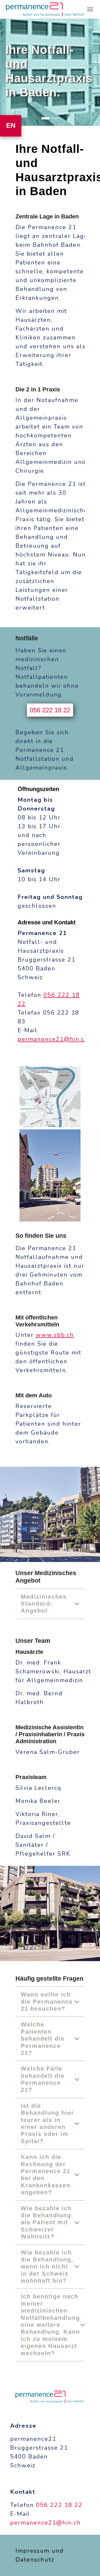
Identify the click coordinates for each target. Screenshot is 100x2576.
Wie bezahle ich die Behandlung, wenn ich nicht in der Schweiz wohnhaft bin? (47, 2267)
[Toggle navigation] (90, 9)
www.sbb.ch (55, 1335)
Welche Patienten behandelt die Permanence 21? (43, 2039)
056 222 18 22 (50, 710)
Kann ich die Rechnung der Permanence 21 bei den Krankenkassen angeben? (46, 2175)
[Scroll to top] (87, 2563)
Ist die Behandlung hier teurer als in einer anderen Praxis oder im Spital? (47, 2123)
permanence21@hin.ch (53, 1039)
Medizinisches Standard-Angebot (44, 1604)
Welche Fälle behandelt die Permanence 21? (43, 2079)
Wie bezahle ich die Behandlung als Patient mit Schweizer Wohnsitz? (46, 2223)
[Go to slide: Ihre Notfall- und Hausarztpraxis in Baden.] (45, 118)
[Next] (95, 72)
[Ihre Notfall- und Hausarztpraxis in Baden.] (45, 9)
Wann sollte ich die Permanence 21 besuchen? (47, 2002)
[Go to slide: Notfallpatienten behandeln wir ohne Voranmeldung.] (55, 118)
